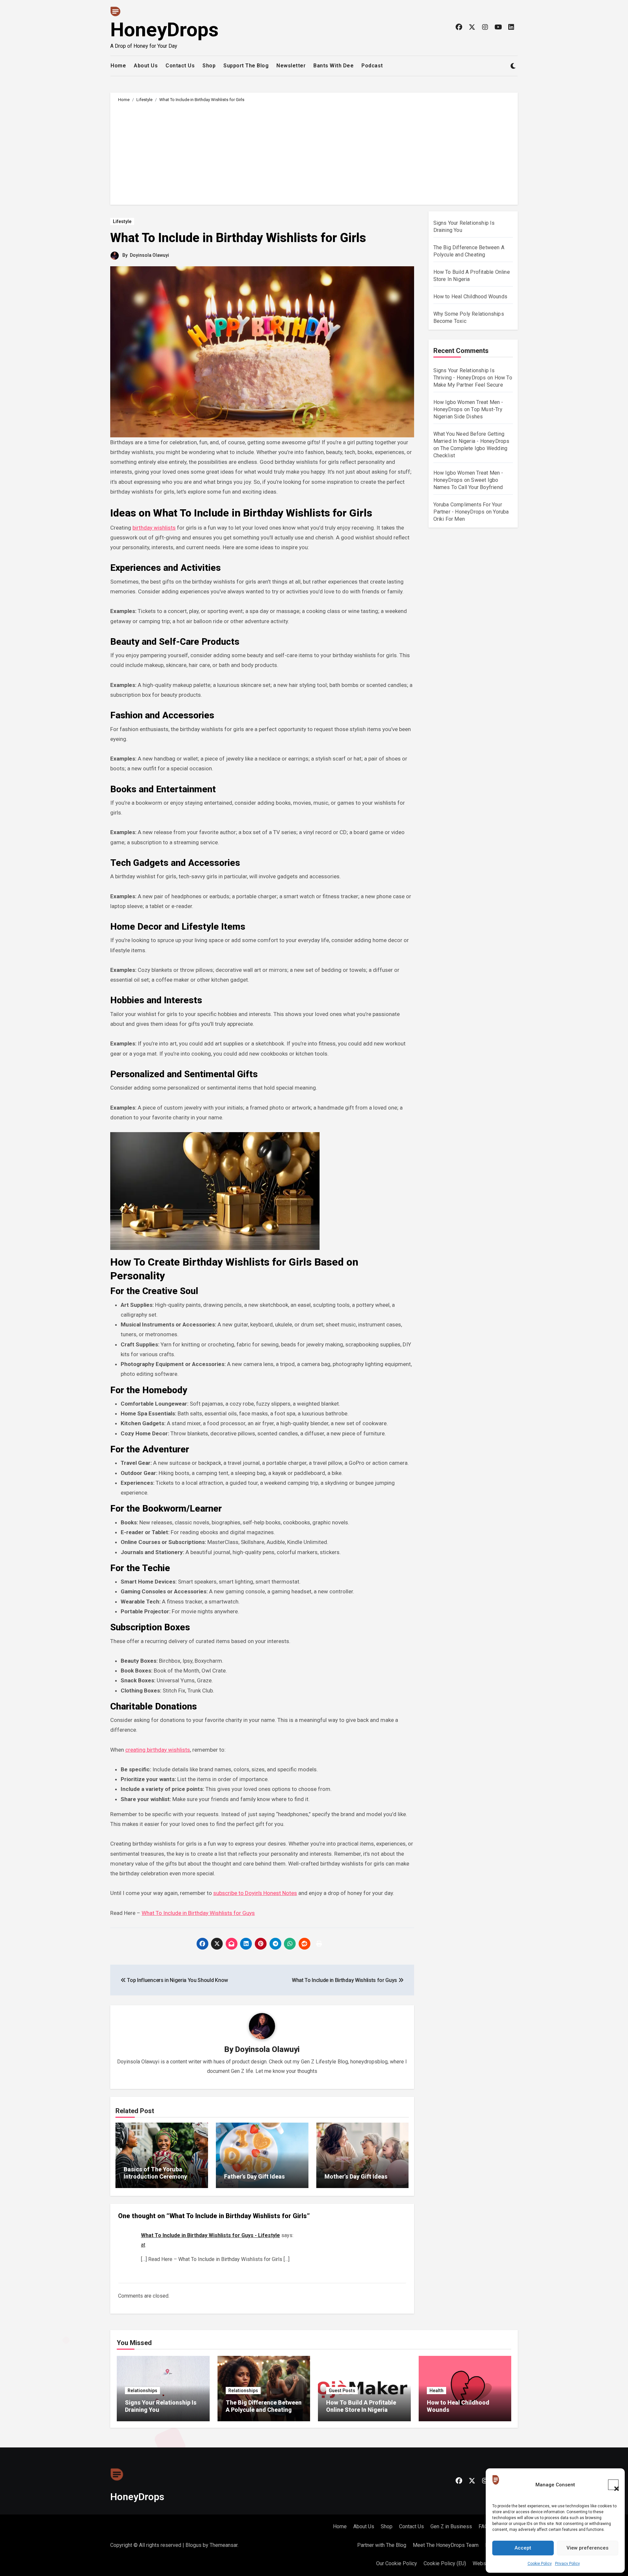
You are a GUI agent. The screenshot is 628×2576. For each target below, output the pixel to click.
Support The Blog (246, 66)
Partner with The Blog (382, 2545)
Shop (209, 66)
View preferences (587, 2548)
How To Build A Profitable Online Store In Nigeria (361, 2406)
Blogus (193, 2545)
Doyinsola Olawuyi (149, 255)
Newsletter (291, 66)
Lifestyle (122, 221)
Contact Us (180, 66)
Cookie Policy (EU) (445, 2563)
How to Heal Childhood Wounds (471, 297)
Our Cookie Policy (397, 2563)
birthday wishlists (154, 528)
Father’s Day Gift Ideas (254, 2176)
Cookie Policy (540, 2564)
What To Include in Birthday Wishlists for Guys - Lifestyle (210, 2235)
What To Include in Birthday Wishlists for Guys (198, 1913)
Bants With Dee (333, 66)
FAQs (485, 2526)
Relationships (142, 2391)
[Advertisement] (315, 152)
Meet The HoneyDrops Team (446, 2545)
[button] (613, 2485)
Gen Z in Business (451, 2526)
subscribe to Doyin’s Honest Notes (255, 1893)
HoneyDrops (164, 30)
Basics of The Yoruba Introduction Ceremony (155, 2173)
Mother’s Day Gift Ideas (356, 2176)
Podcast (372, 66)
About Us (146, 66)
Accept (523, 2548)
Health (436, 2391)
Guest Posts (342, 2391)
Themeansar (224, 2545)
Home (118, 66)
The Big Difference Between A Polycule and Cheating (264, 2406)
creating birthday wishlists (158, 1750)
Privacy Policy (567, 2564)
